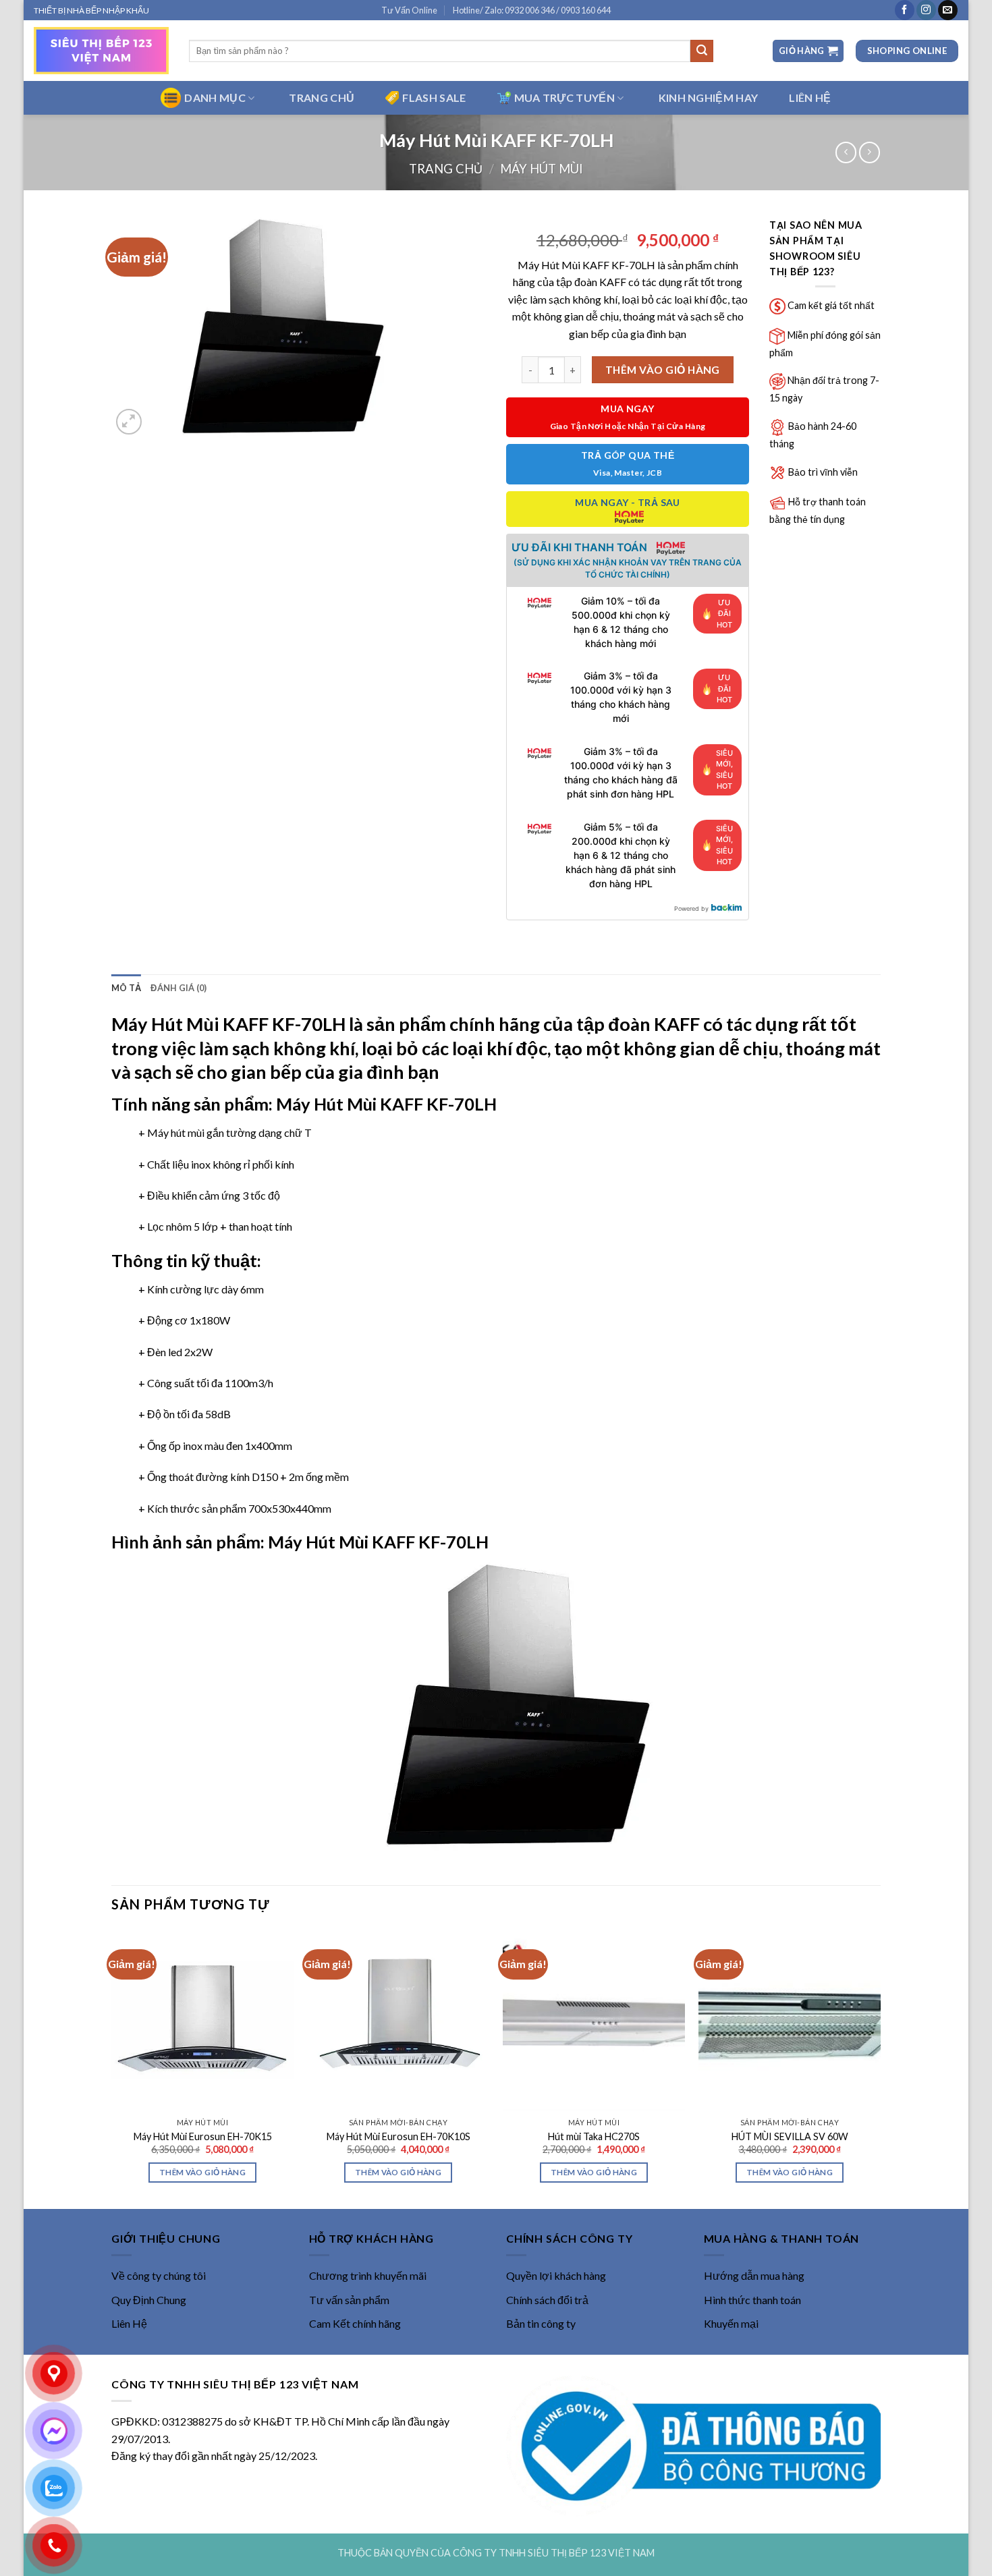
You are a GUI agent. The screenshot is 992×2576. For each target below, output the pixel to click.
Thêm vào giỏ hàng (663, 370)
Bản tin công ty (541, 2323)
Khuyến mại (731, 2323)
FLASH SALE (434, 97)
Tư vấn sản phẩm (349, 2300)
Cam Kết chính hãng (355, 2323)
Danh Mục (215, 97)
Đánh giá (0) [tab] (178, 988)
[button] (808, 51)
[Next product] (846, 152)
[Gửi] (702, 51)
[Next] (880, 2068)
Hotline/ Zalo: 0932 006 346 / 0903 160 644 (532, 10)
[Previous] (112, 2068)
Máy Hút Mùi (542, 169)
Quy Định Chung (149, 2300)
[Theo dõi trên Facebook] (905, 10)
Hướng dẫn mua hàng (754, 2275)
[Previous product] (870, 152)
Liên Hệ (129, 2323)
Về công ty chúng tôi (159, 2275)
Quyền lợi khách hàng (556, 2275)
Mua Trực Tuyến (564, 97)
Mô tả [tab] (126, 988)
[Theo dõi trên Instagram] (926, 10)
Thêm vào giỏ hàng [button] (202, 2172)
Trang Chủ (322, 97)
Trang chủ (446, 169)
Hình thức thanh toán (752, 2300)
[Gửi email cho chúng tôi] (948, 10)
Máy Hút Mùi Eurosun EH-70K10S (398, 2136)
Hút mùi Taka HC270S (594, 2136)
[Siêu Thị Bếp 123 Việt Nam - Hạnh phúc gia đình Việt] (101, 51)
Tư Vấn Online (409, 10)
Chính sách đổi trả (547, 2300)
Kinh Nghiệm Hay (709, 97)
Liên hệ (810, 97)
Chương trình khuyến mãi (368, 2275)
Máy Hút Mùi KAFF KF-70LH (228, 1024)
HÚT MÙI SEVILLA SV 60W (790, 2136)
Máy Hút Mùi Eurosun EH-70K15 (203, 2136)
